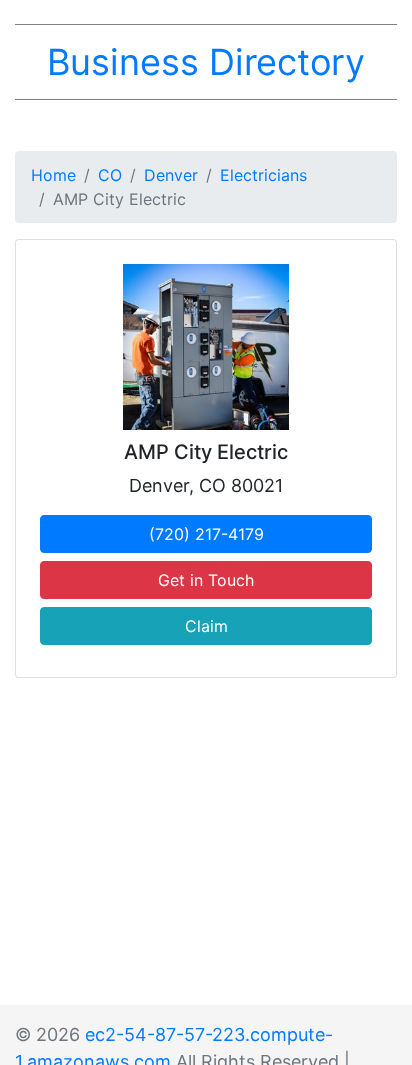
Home (53, 175)
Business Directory (206, 62)
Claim (206, 626)
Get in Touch (206, 580)
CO (110, 175)
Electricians (263, 175)
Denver (171, 175)
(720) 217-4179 (206, 534)
